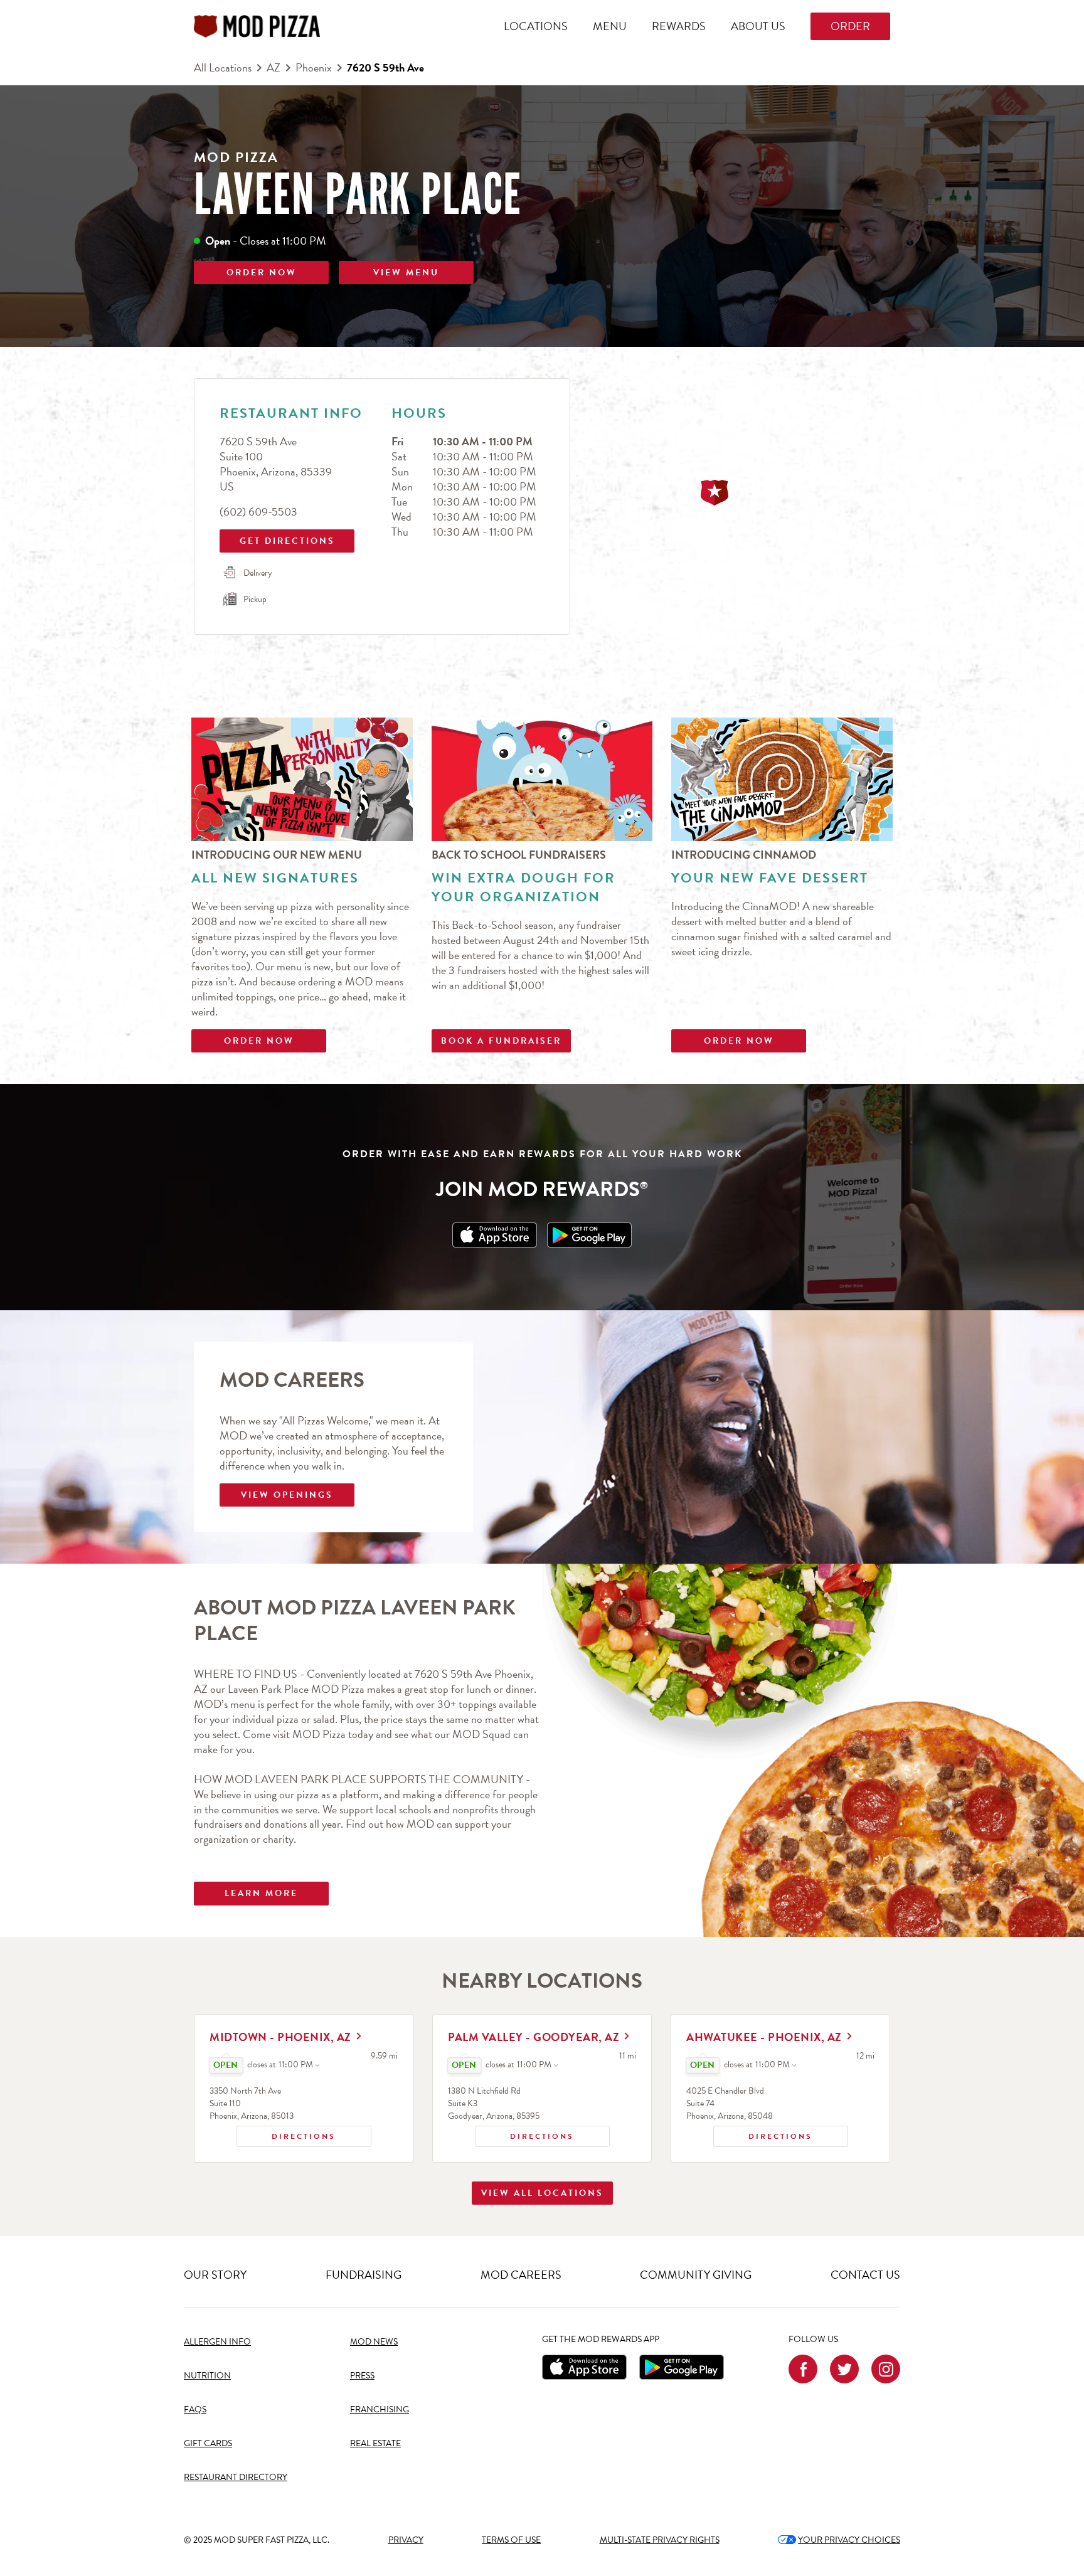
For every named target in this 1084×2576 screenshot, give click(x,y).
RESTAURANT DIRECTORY (236, 2477)
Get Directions (279, 538)
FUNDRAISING (364, 2275)
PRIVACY (406, 2540)
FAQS (195, 2409)
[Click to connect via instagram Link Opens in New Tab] (886, 2369)
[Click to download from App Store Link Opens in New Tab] (495, 1235)
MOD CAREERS (521, 2275)
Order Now (259, 1041)
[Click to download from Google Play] (682, 2367)
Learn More (261, 1893)
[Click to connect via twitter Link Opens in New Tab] (844, 2369)
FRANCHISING (380, 2409)
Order (850, 26)
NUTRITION (207, 2376)
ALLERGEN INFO (217, 2342)
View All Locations (542, 2193)
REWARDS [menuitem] (679, 26)
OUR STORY (215, 2275)
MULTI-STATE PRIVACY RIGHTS (660, 2540)
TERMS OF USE (511, 2540)
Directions (286, 2134)
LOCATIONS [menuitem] (536, 26)
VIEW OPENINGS (287, 1495)
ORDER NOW (262, 273)
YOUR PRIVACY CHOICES (839, 2540)
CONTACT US (865, 2275)
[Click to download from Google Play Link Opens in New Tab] (589, 1235)
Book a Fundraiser (501, 1041)
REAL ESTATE (375, 2443)
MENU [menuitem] (610, 26)
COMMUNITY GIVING (696, 2275)
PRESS (362, 2376)
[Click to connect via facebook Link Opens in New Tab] (803, 2369)
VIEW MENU (406, 273)
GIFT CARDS (208, 2443)
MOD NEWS (374, 2342)
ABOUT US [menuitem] (758, 26)
